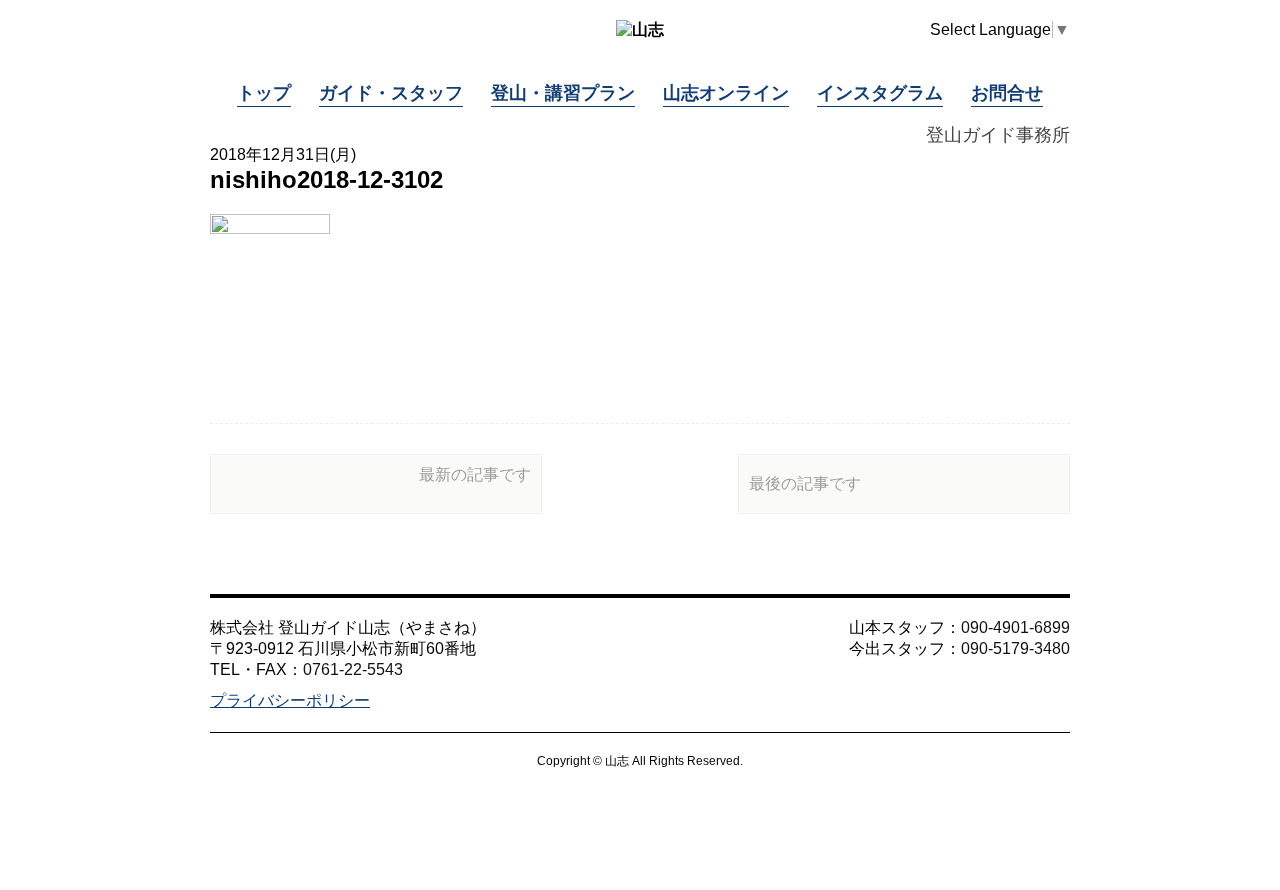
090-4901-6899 (1015, 627)
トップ (264, 93)
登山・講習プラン (563, 93)
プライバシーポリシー (290, 700)
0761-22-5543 (353, 669)
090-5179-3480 (1015, 648)
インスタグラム (880, 93)
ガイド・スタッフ (391, 93)
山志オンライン (726, 93)
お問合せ (1007, 93)
